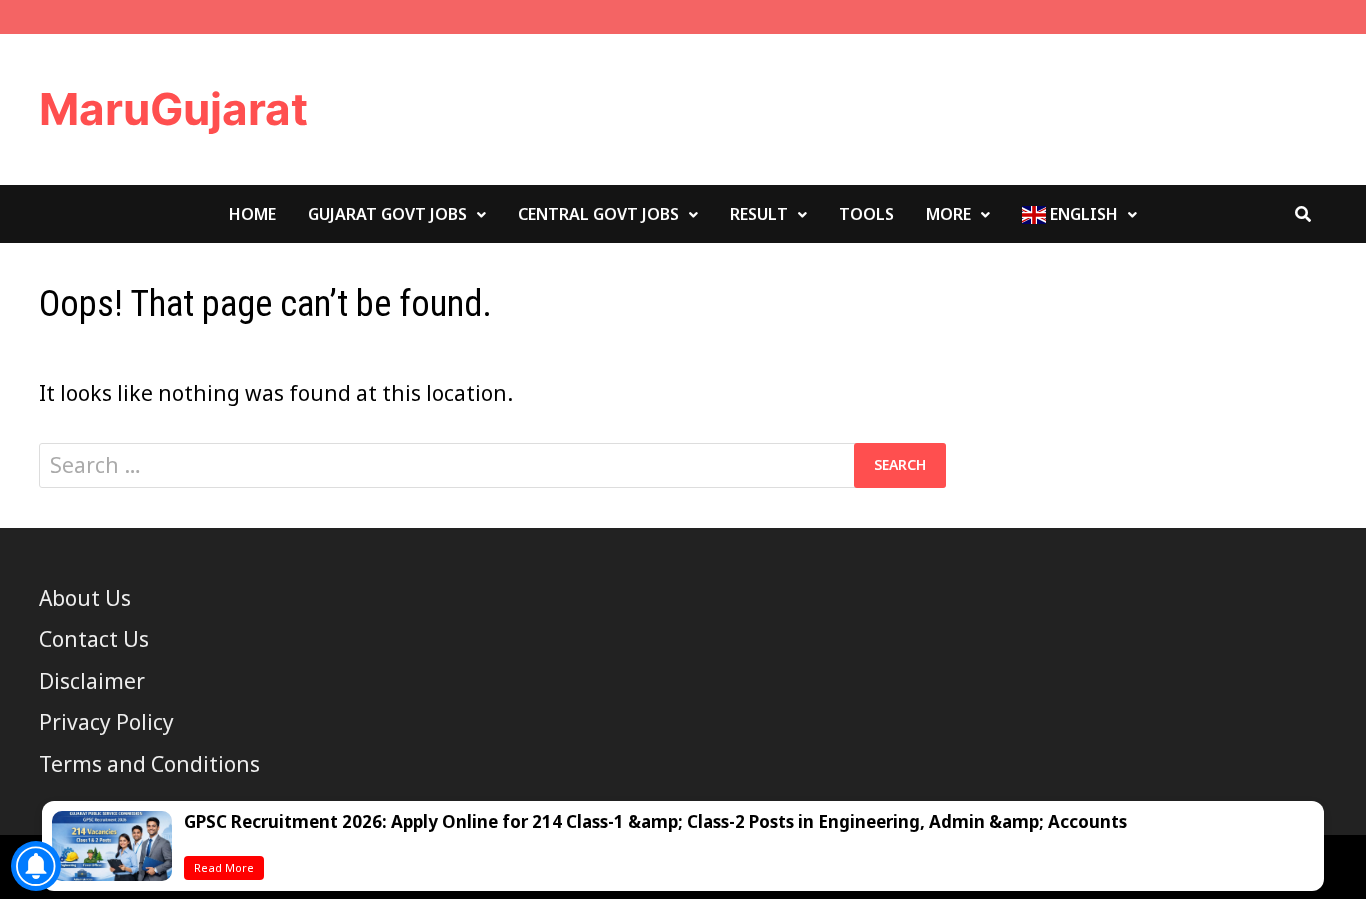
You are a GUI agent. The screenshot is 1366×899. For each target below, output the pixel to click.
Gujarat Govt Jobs (387, 214)
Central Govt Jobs (598, 214)
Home (252, 214)
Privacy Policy (106, 722)
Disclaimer (92, 681)
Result (759, 214)
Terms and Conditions (149, 764)
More (948, 214)
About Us (85, 598)
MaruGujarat (173, 109)
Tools (866, 214)
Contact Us (94, 639)
